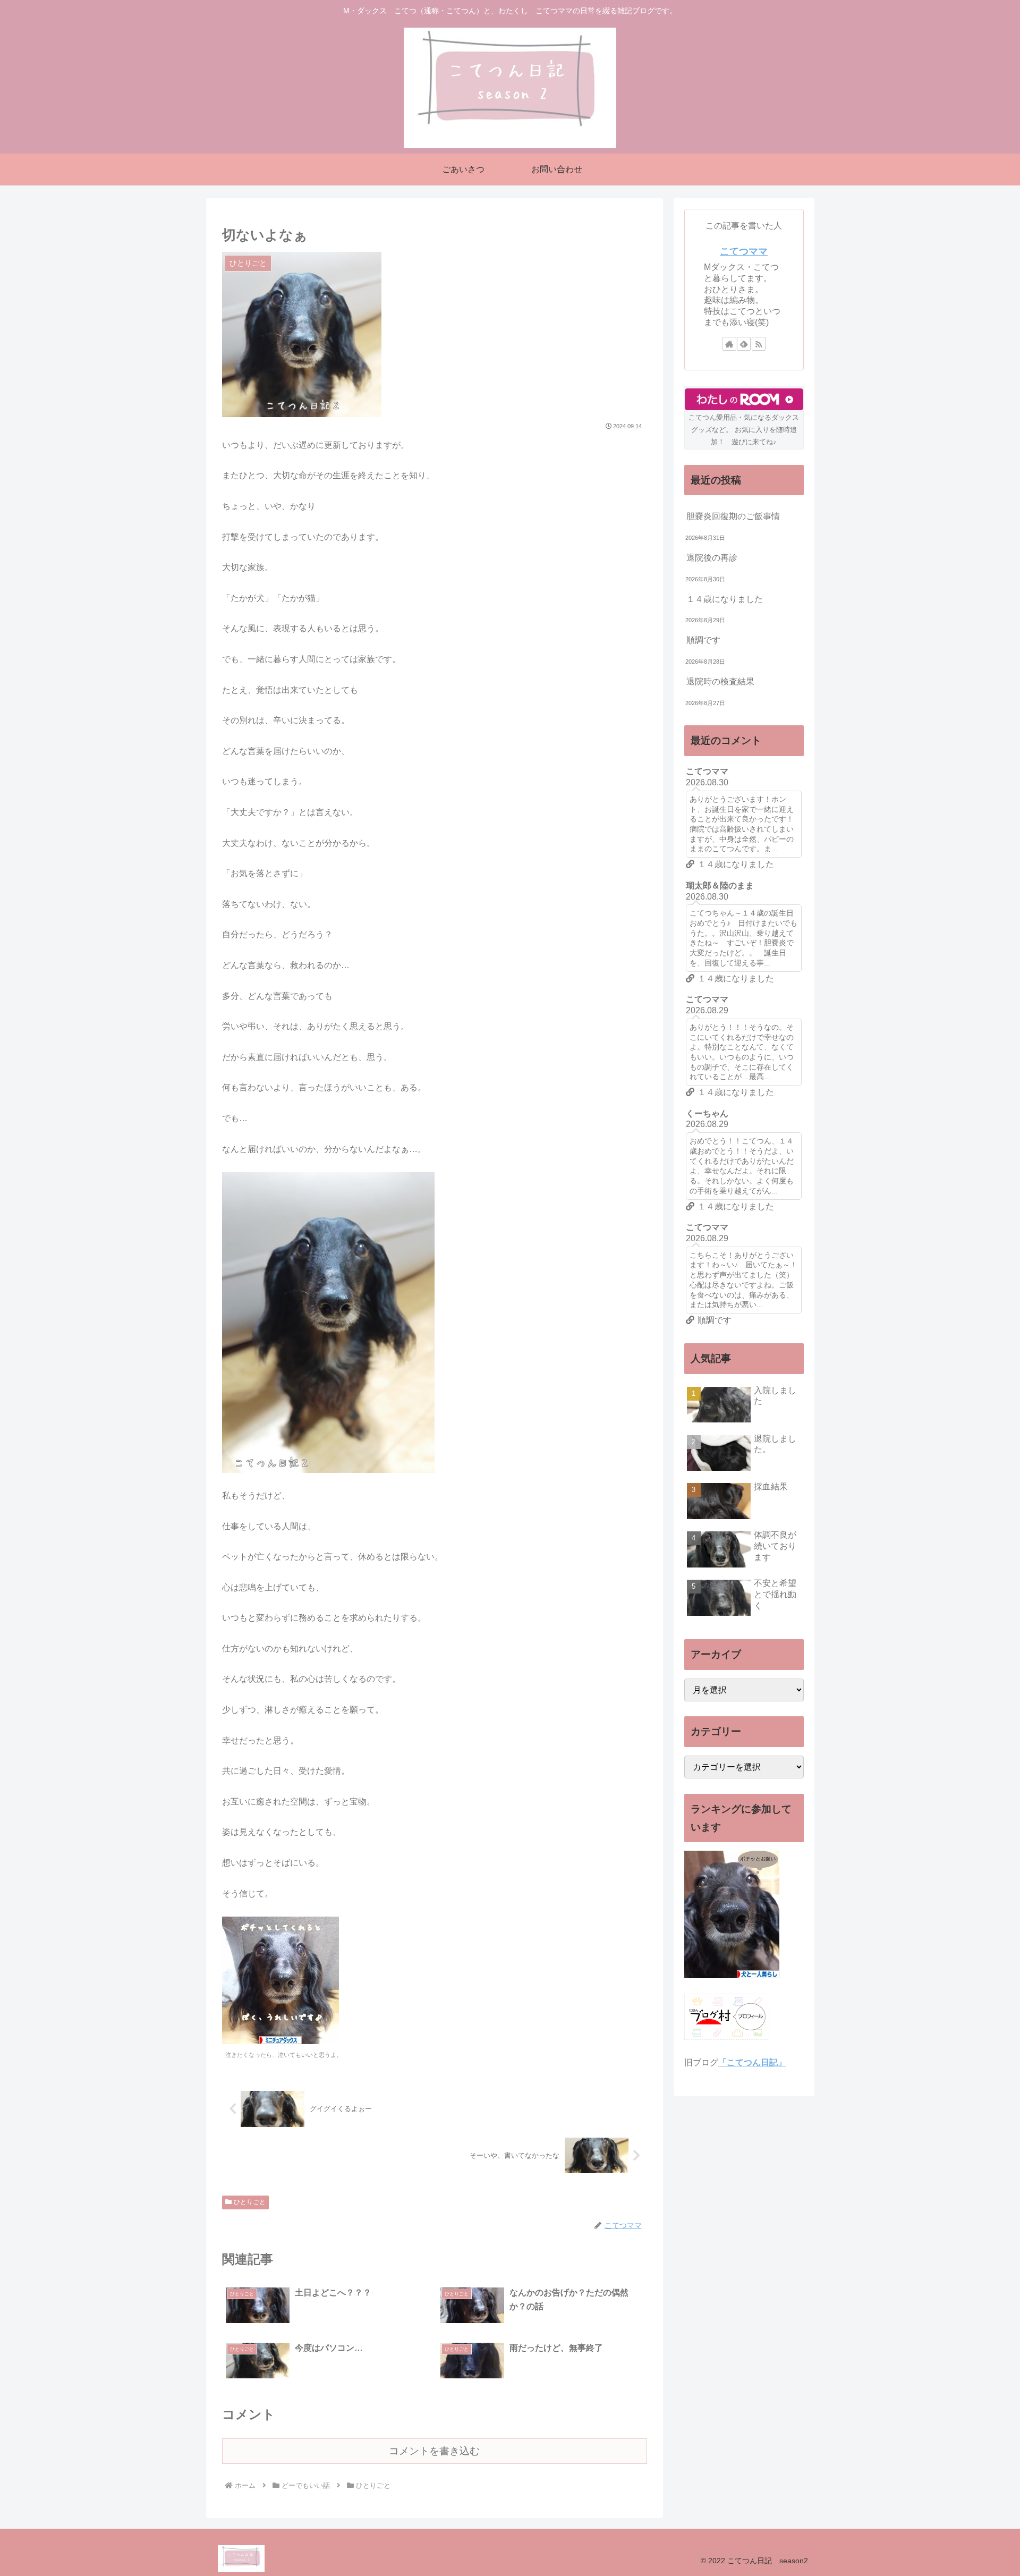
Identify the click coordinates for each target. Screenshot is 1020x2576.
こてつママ (744, 251)
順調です (703, 640)
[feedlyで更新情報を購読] (744, 344)
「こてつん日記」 (752, 2062)
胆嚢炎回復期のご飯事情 (733, 516)
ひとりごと (250, 2202)
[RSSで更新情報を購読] (759, 344)
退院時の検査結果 (720, 681)
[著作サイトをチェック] (729, 344)
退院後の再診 (712, 558)
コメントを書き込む (434, 2451)
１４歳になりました (725, 599)
